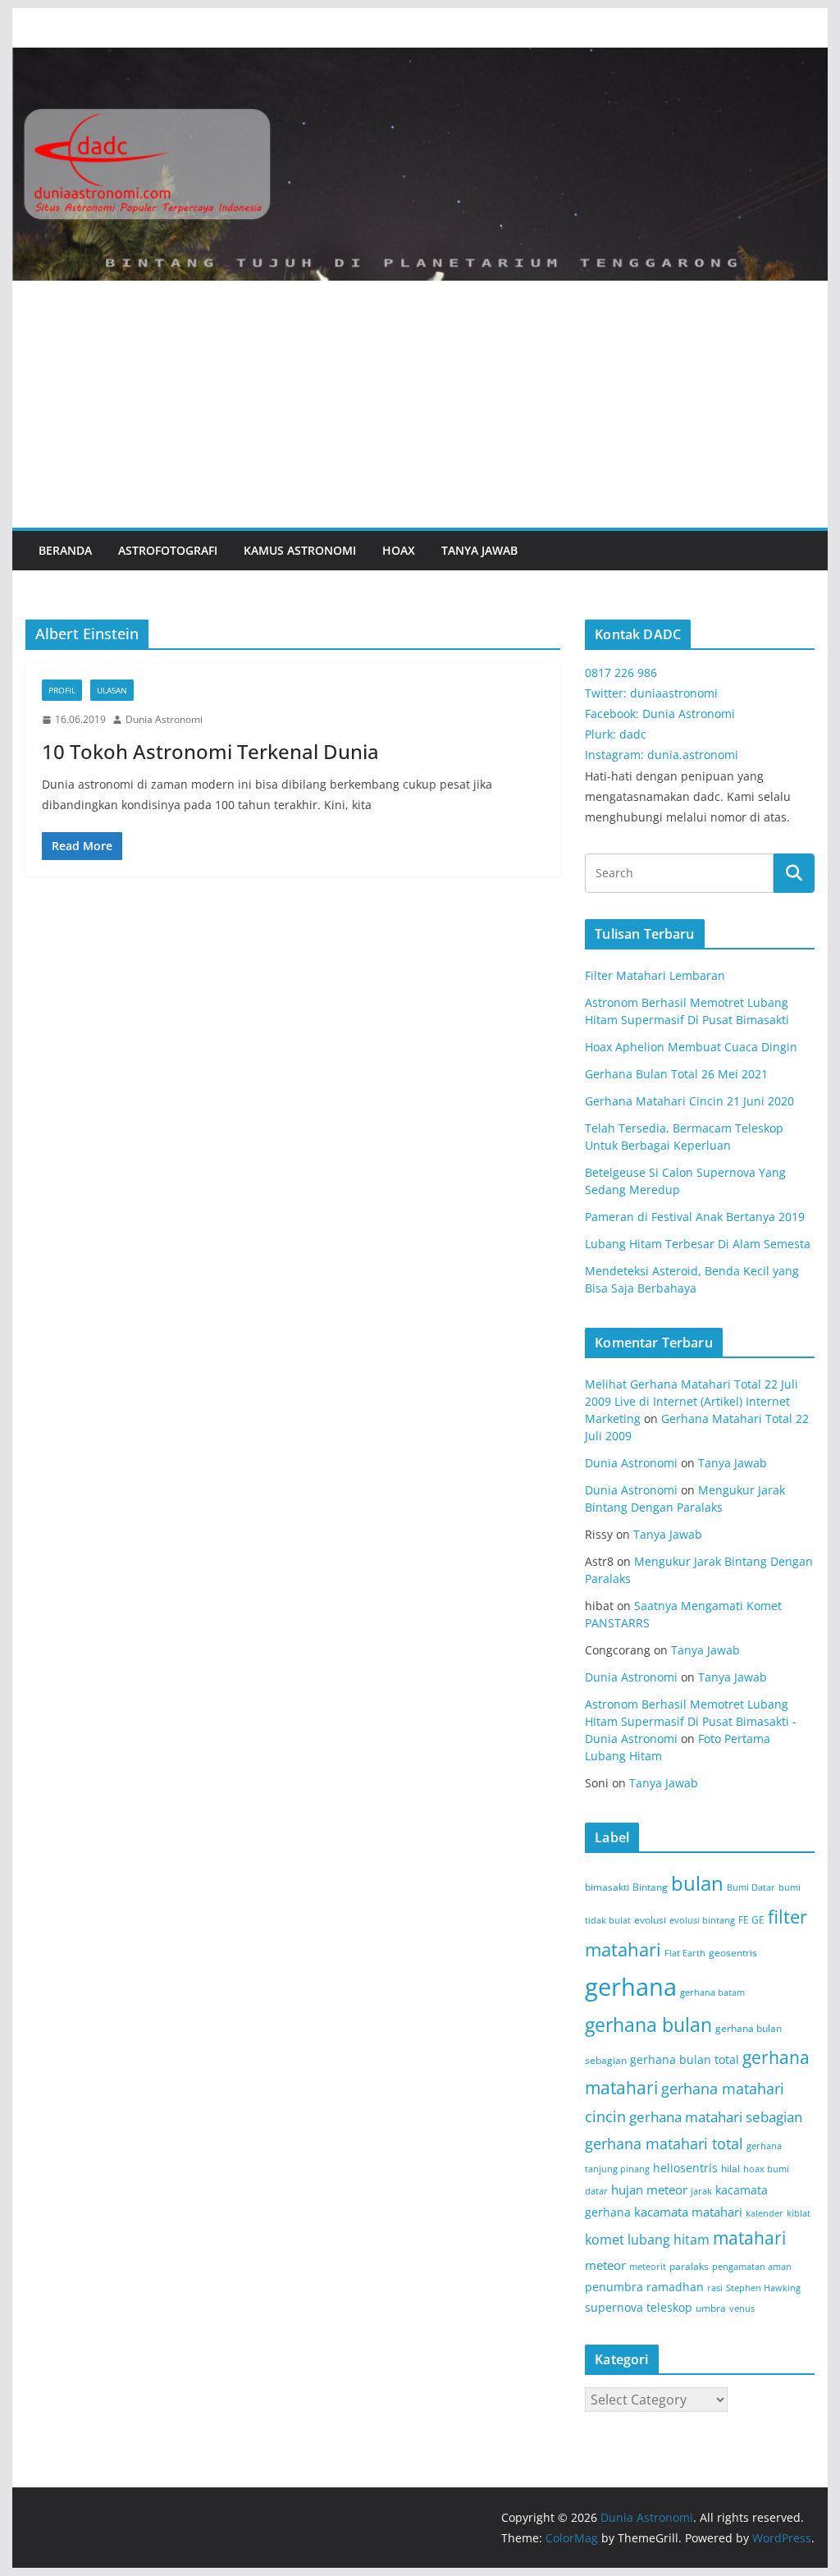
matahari (749, 2238)
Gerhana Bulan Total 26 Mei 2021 (676, 1074)
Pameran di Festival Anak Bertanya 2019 (695, 1217)
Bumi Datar (751, 1887)
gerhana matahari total (664, 2143)
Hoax (399, 550)
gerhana (631, 1987)
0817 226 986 (621, 673)
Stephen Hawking (763, 2288)
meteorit (648, 2267)
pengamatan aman (752, 2267)
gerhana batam (712, 1993)
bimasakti (607, 1887)
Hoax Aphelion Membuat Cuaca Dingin (691, 1047)
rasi (715, 2288)
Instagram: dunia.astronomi (662, 755)
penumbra (614, 2287)
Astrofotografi (168, 550)
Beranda (65, 550)
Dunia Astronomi (164, 719)
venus (742, 2308)
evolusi (650, 1920)
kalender (765, 2213)
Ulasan (112, 690)
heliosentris (685, 2168)
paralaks (689, 2266)
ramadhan (675, 2287)
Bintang (650, 1887)
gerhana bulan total (685, 2059)
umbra (711, 2308)
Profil (62, 690)
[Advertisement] (420, 405)
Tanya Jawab (479, 550)
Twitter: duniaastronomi (651, 693)
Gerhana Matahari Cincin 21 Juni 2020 (689, 1101)
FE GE (751, 1920)
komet (605, 2240)
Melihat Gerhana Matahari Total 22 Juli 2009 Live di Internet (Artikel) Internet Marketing (692, 1401)
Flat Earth (685, 1953)
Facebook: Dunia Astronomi (660, 714)
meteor (605, 2265)
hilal (730, 2169)
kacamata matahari (688, 2212)
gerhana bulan (648, 2025)
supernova (614, 2307)
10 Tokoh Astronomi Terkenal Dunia (210, 751)
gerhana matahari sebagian (716, 2116)
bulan (697, 1883)
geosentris (733, 1953)
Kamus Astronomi (300, 550)
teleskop (669, 2307)
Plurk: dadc (616, 734)
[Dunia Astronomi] (420, 59)
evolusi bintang (702, 1920)
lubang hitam (669, 2240)
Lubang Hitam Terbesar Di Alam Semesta (698, 1244)
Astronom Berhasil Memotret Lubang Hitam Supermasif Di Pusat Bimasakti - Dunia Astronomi (691, 1721)
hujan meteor (649, 2189)
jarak (701, 2191)
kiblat (799, 2213)
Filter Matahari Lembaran (655, 975)
